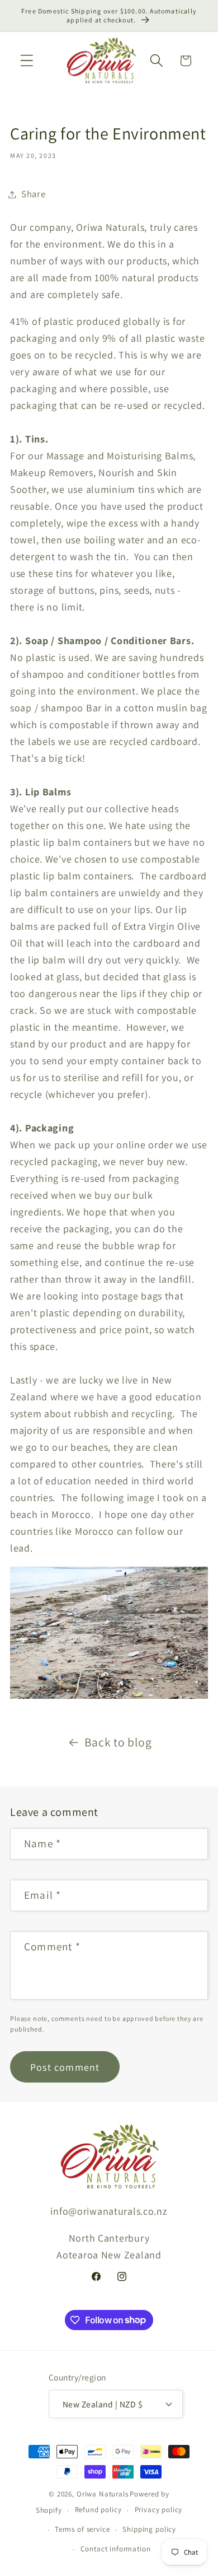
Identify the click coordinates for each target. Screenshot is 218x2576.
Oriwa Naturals (103, 2494)
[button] (27, 61)
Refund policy (98, 2510)
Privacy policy (159, 2510)
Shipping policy (149, 2529)
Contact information (116, 2549)
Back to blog (118, 1742)
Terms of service (82, 2529)
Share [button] (34, 194)
